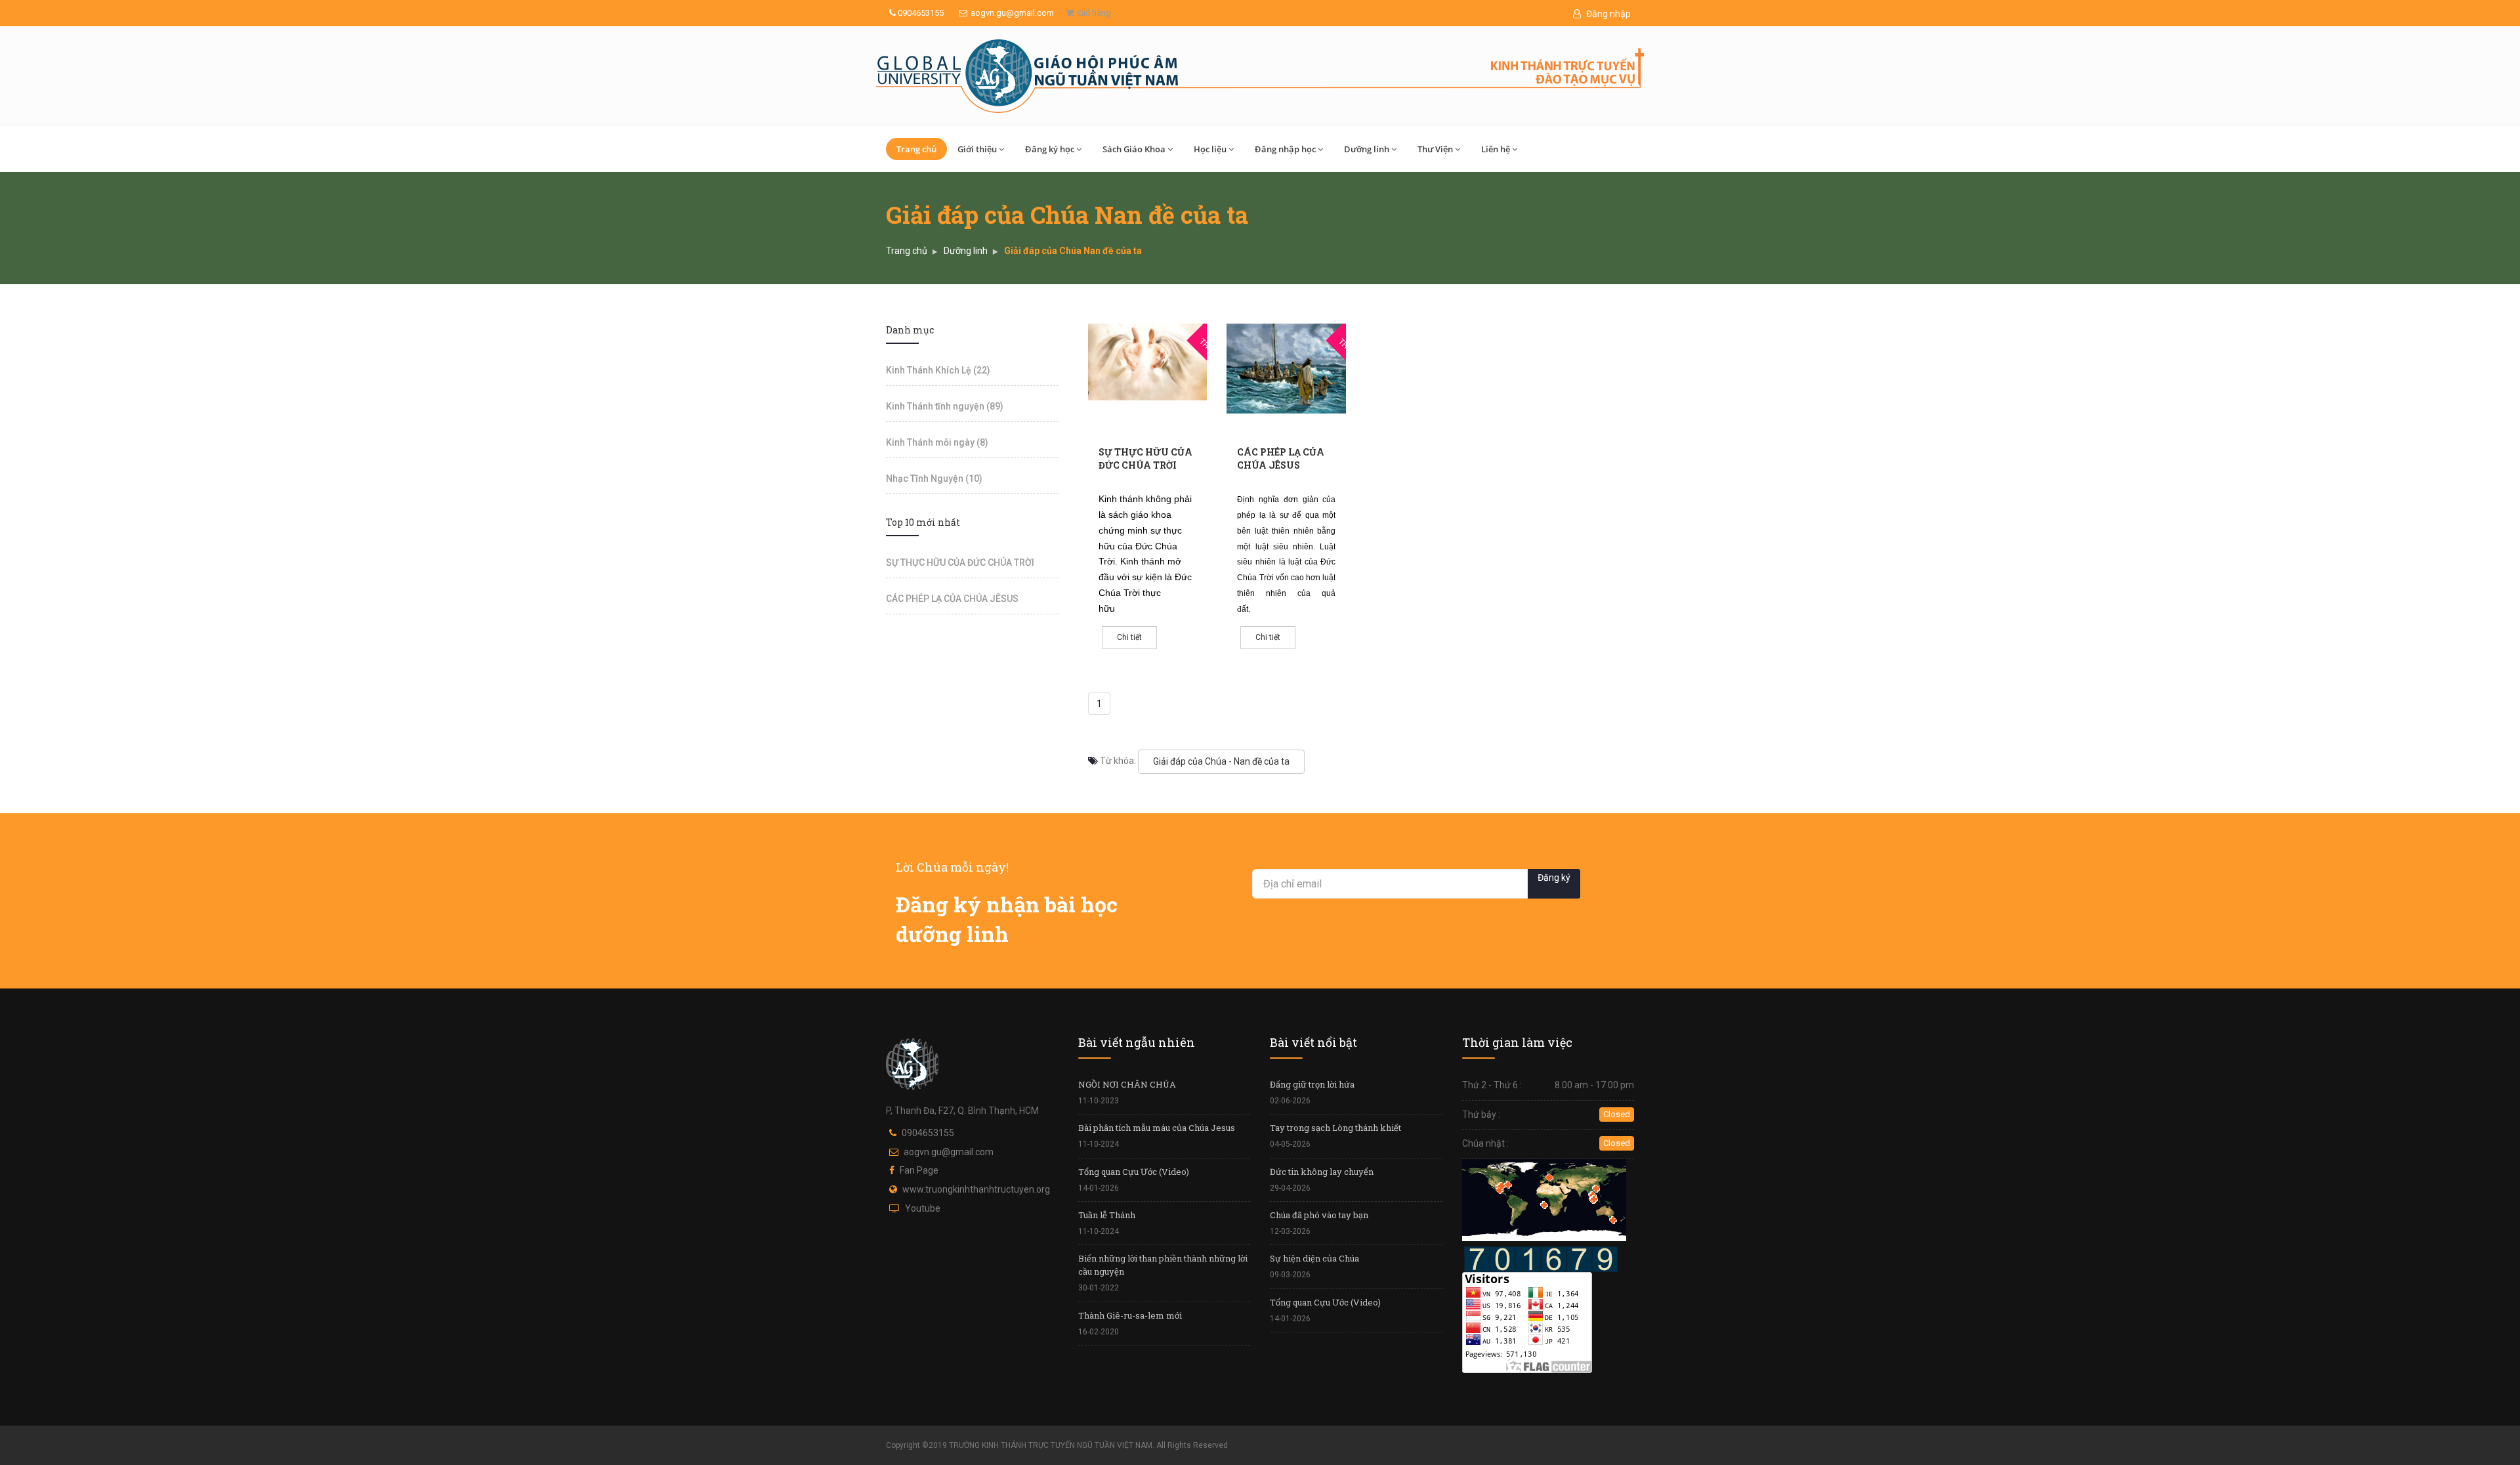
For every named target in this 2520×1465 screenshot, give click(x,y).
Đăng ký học (1050, 149)
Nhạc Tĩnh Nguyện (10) (934, 478)
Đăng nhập (1607, 14)
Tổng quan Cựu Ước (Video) (1134, 1172)
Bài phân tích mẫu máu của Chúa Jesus (1157, 1128)
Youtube (923, 1208)
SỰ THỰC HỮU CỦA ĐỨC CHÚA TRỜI (1145, 458)
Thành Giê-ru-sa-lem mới (1130, 1315)
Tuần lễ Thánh (1107, 1215)
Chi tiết (1129, 637)
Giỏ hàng (1092, 13)
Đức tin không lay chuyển (1322, 1172)
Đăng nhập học (1285, 149)
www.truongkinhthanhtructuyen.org (976, 1189)
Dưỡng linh (1367, 149)
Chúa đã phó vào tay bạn (1319, 1215)
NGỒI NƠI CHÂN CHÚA (1127, 1084)
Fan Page (919, 1170)
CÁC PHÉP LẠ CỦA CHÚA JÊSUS (1281, 458)
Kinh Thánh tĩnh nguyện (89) (945, 406)
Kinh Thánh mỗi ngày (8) (937, 442)
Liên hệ (1496, 149)
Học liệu (1210, 149)
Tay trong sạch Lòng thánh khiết (1335, 1128)
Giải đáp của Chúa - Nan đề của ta (1221, 761)
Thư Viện (1435, 149)
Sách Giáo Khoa (1134, 149)
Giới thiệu (977, 149)
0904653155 (920, 13)
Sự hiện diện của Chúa (1314, 1258)
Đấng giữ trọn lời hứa (1312, 1084)
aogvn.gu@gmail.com (1012, 13)
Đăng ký (1554, 878)
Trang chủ (916, 149)
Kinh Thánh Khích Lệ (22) (938, 370)
